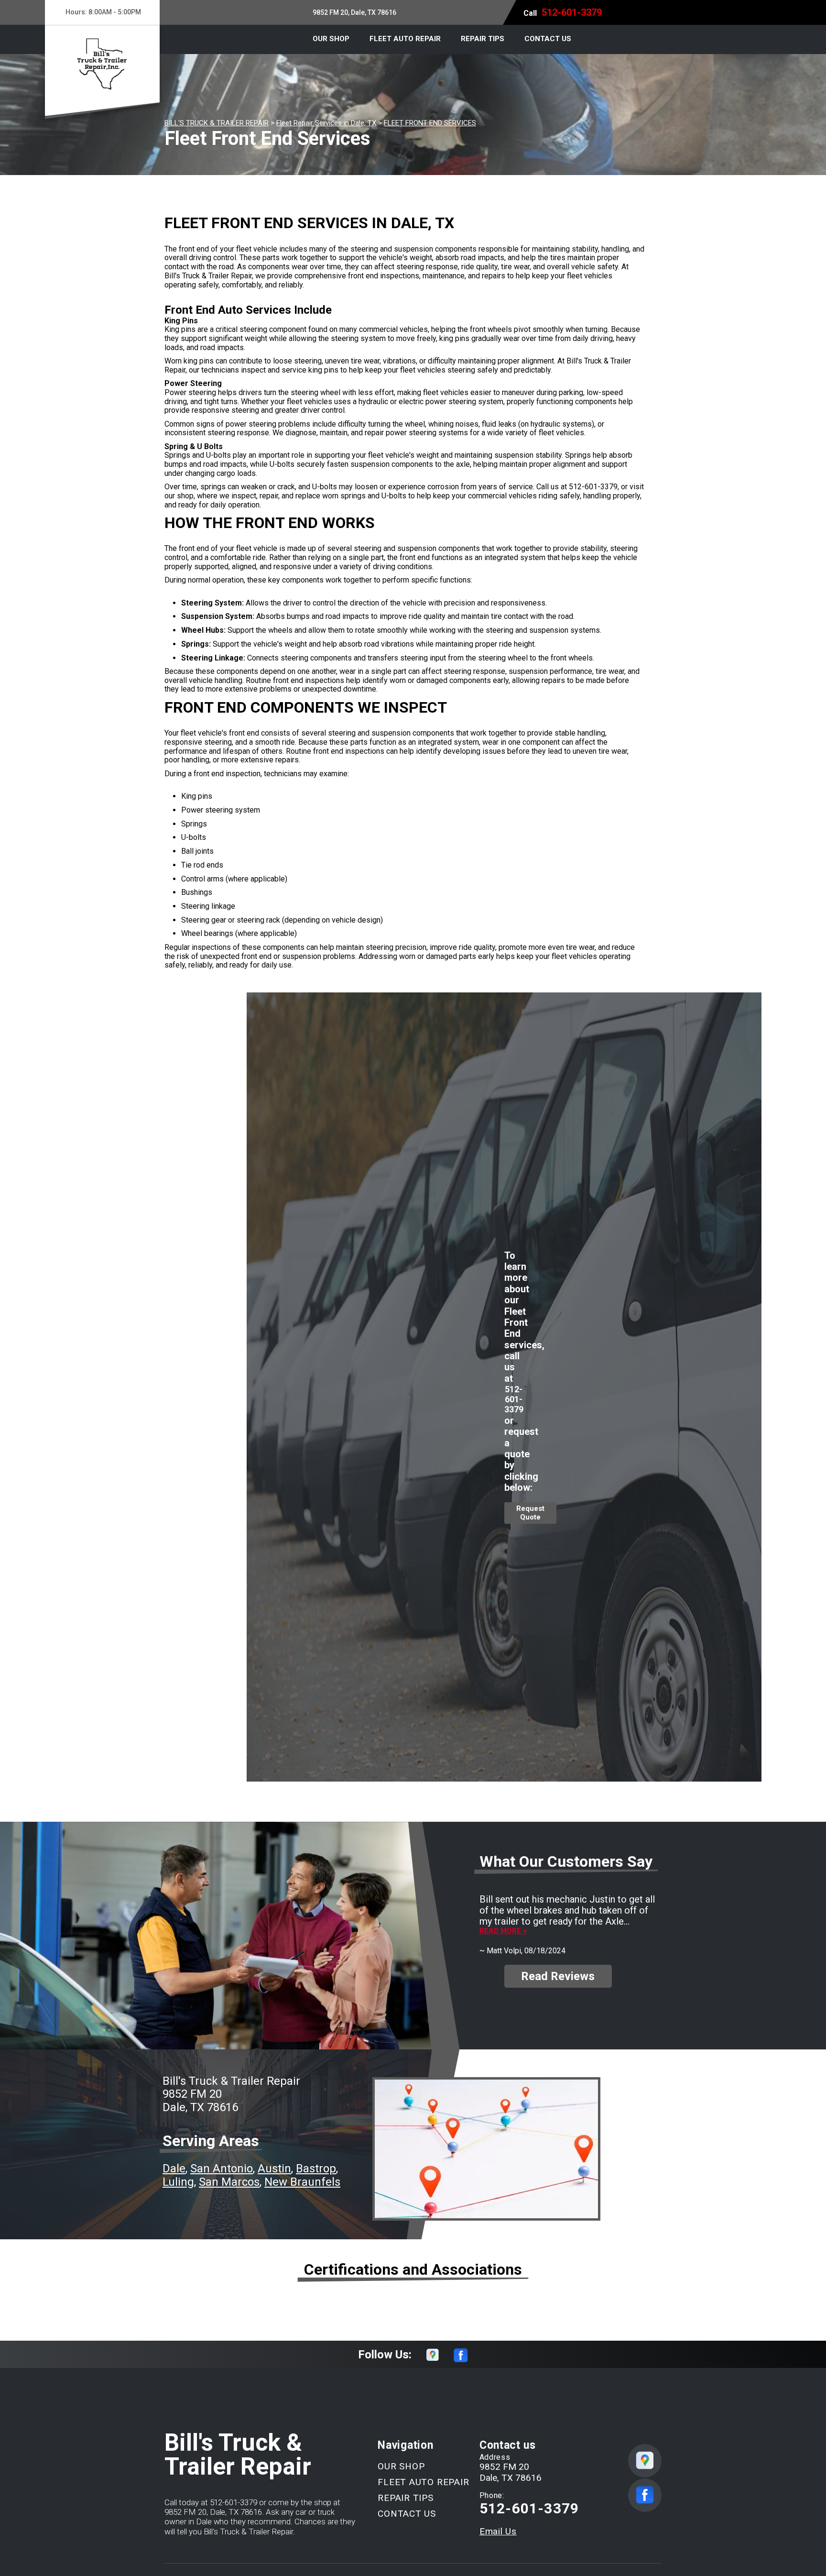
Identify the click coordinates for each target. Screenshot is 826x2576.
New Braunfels (302, 2182)
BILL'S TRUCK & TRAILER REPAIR (217, 123)
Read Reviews (558, 1976)
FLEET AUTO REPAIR (405, 39)
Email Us (498, 2531)
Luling (178, 2182)
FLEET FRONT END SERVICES (430, 123)
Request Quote (530, 1513)
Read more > (503, 1931)
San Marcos (229, 2182)
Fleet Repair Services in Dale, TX (326, 123)
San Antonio (222, 2169)
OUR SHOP (331, 39)
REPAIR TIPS (483, 39)
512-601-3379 (572, 12)
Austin (274, 2169)
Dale (174, 2169)
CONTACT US (548, 39)
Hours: (103, 12)
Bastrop (316, 2169)
